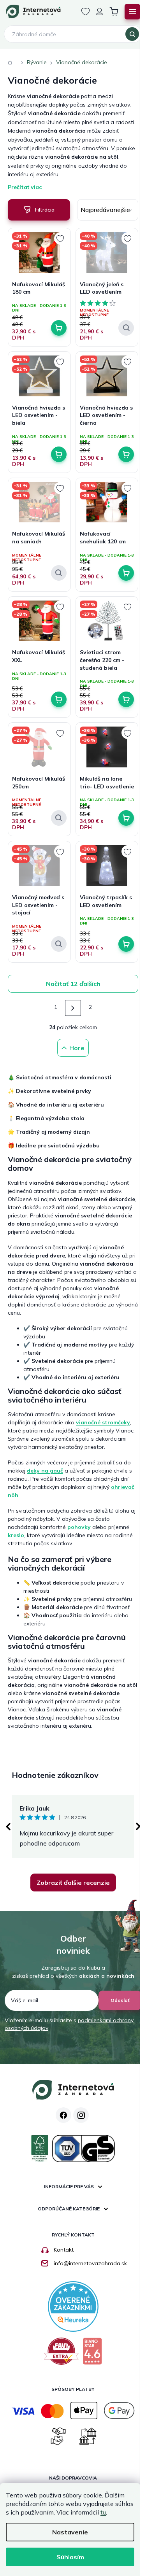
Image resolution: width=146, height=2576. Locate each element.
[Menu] (132, 12)
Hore (77, 1048)
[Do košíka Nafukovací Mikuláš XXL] (59, 699)
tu (103, 2512)
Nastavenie (70, 2532)
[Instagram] (81, 2115)
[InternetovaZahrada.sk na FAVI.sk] (61, 2354)
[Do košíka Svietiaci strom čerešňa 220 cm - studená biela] (126, 699)
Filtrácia (45, 210)
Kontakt (64, 2250)
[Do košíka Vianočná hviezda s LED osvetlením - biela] (59, 454)
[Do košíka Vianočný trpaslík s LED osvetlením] (126, 944)
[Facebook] (63, 2115)
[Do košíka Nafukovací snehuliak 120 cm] (126, 573)
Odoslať (120, 2000)
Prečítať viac (25, 187)
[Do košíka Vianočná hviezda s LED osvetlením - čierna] (126, 454)
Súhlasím (70, 2557)
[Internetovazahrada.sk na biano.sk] (92, 2354)
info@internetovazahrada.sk (90, 2263)
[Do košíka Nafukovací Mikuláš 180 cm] (59, 328)
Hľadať (132, 34)
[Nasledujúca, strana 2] (73, 1008)
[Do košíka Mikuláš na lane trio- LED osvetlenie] (126, 818)
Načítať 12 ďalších (73, 984)
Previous (8, 1826)
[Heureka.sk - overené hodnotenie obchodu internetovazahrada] (73, 2306)
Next (138, 1826)
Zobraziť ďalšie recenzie (73, 1883)
